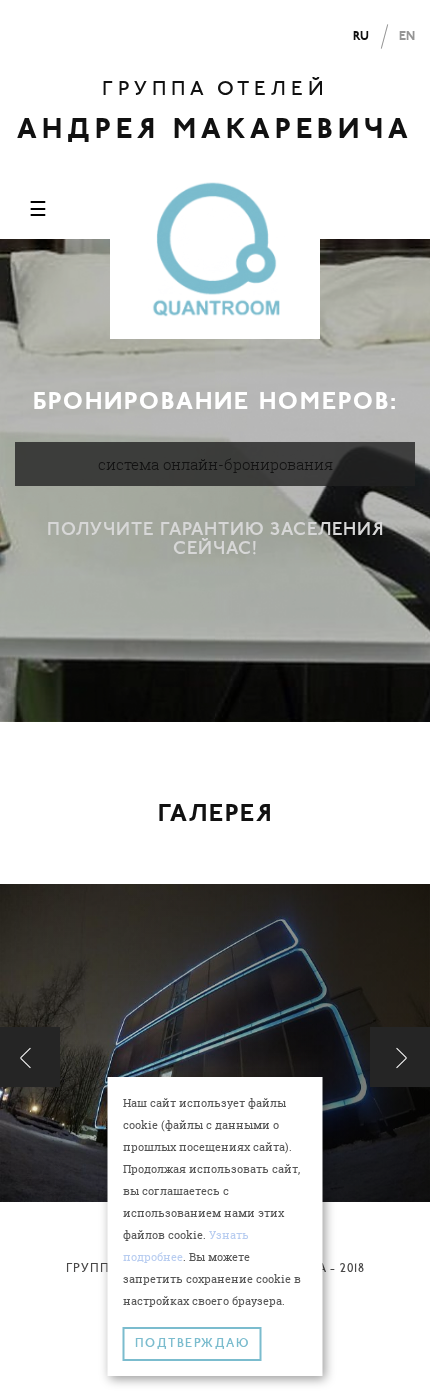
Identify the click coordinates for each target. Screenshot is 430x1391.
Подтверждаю (192, 1344)
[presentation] (30, 1057)
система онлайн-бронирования (215, 464)
